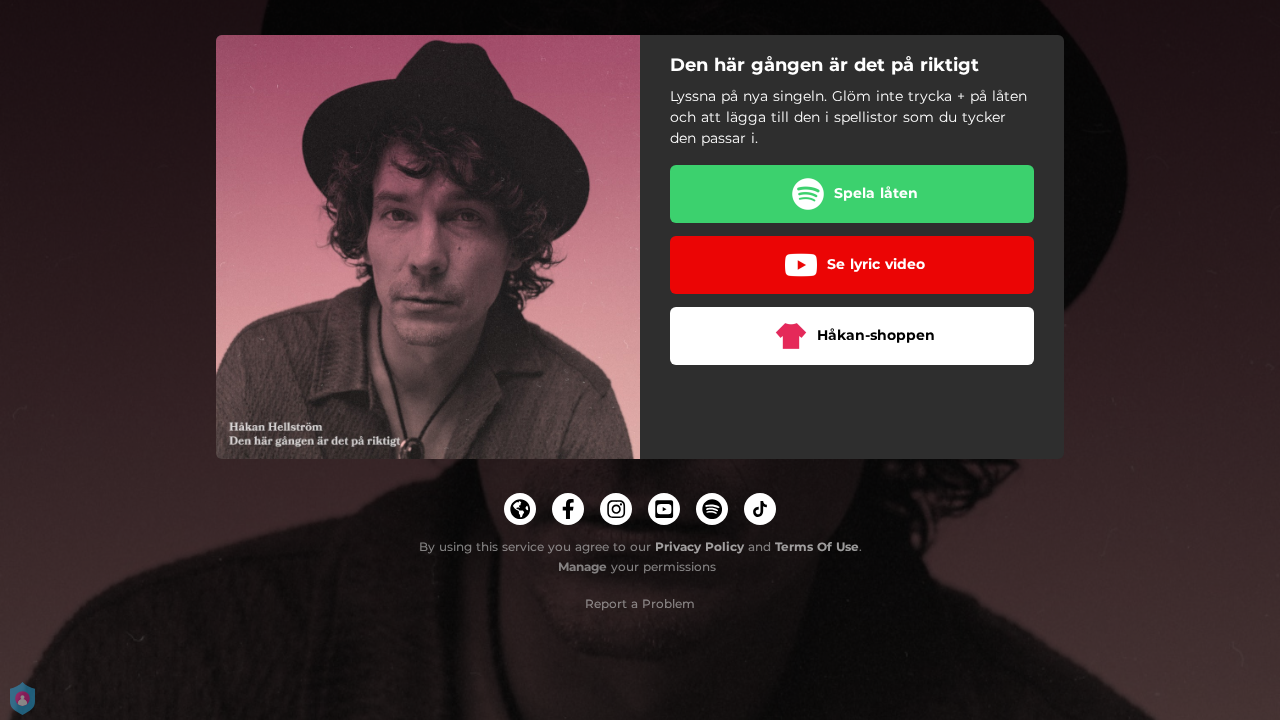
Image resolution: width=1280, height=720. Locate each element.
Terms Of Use (817, 546)
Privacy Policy (699, 546)
